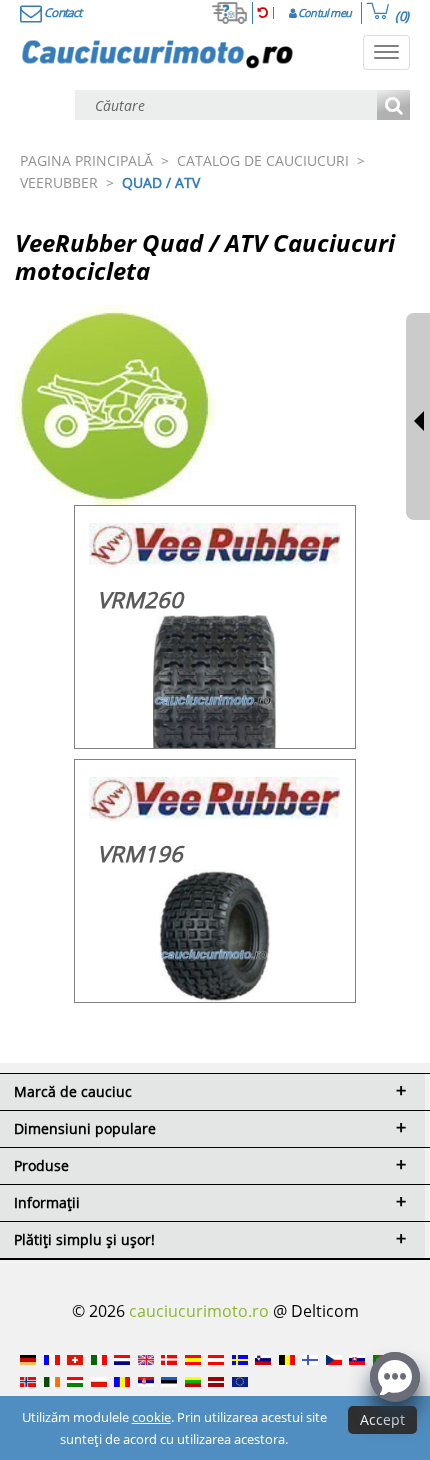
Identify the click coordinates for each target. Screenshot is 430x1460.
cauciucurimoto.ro (199, 1311)
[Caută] (393, 106)
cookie (151, 1417)
